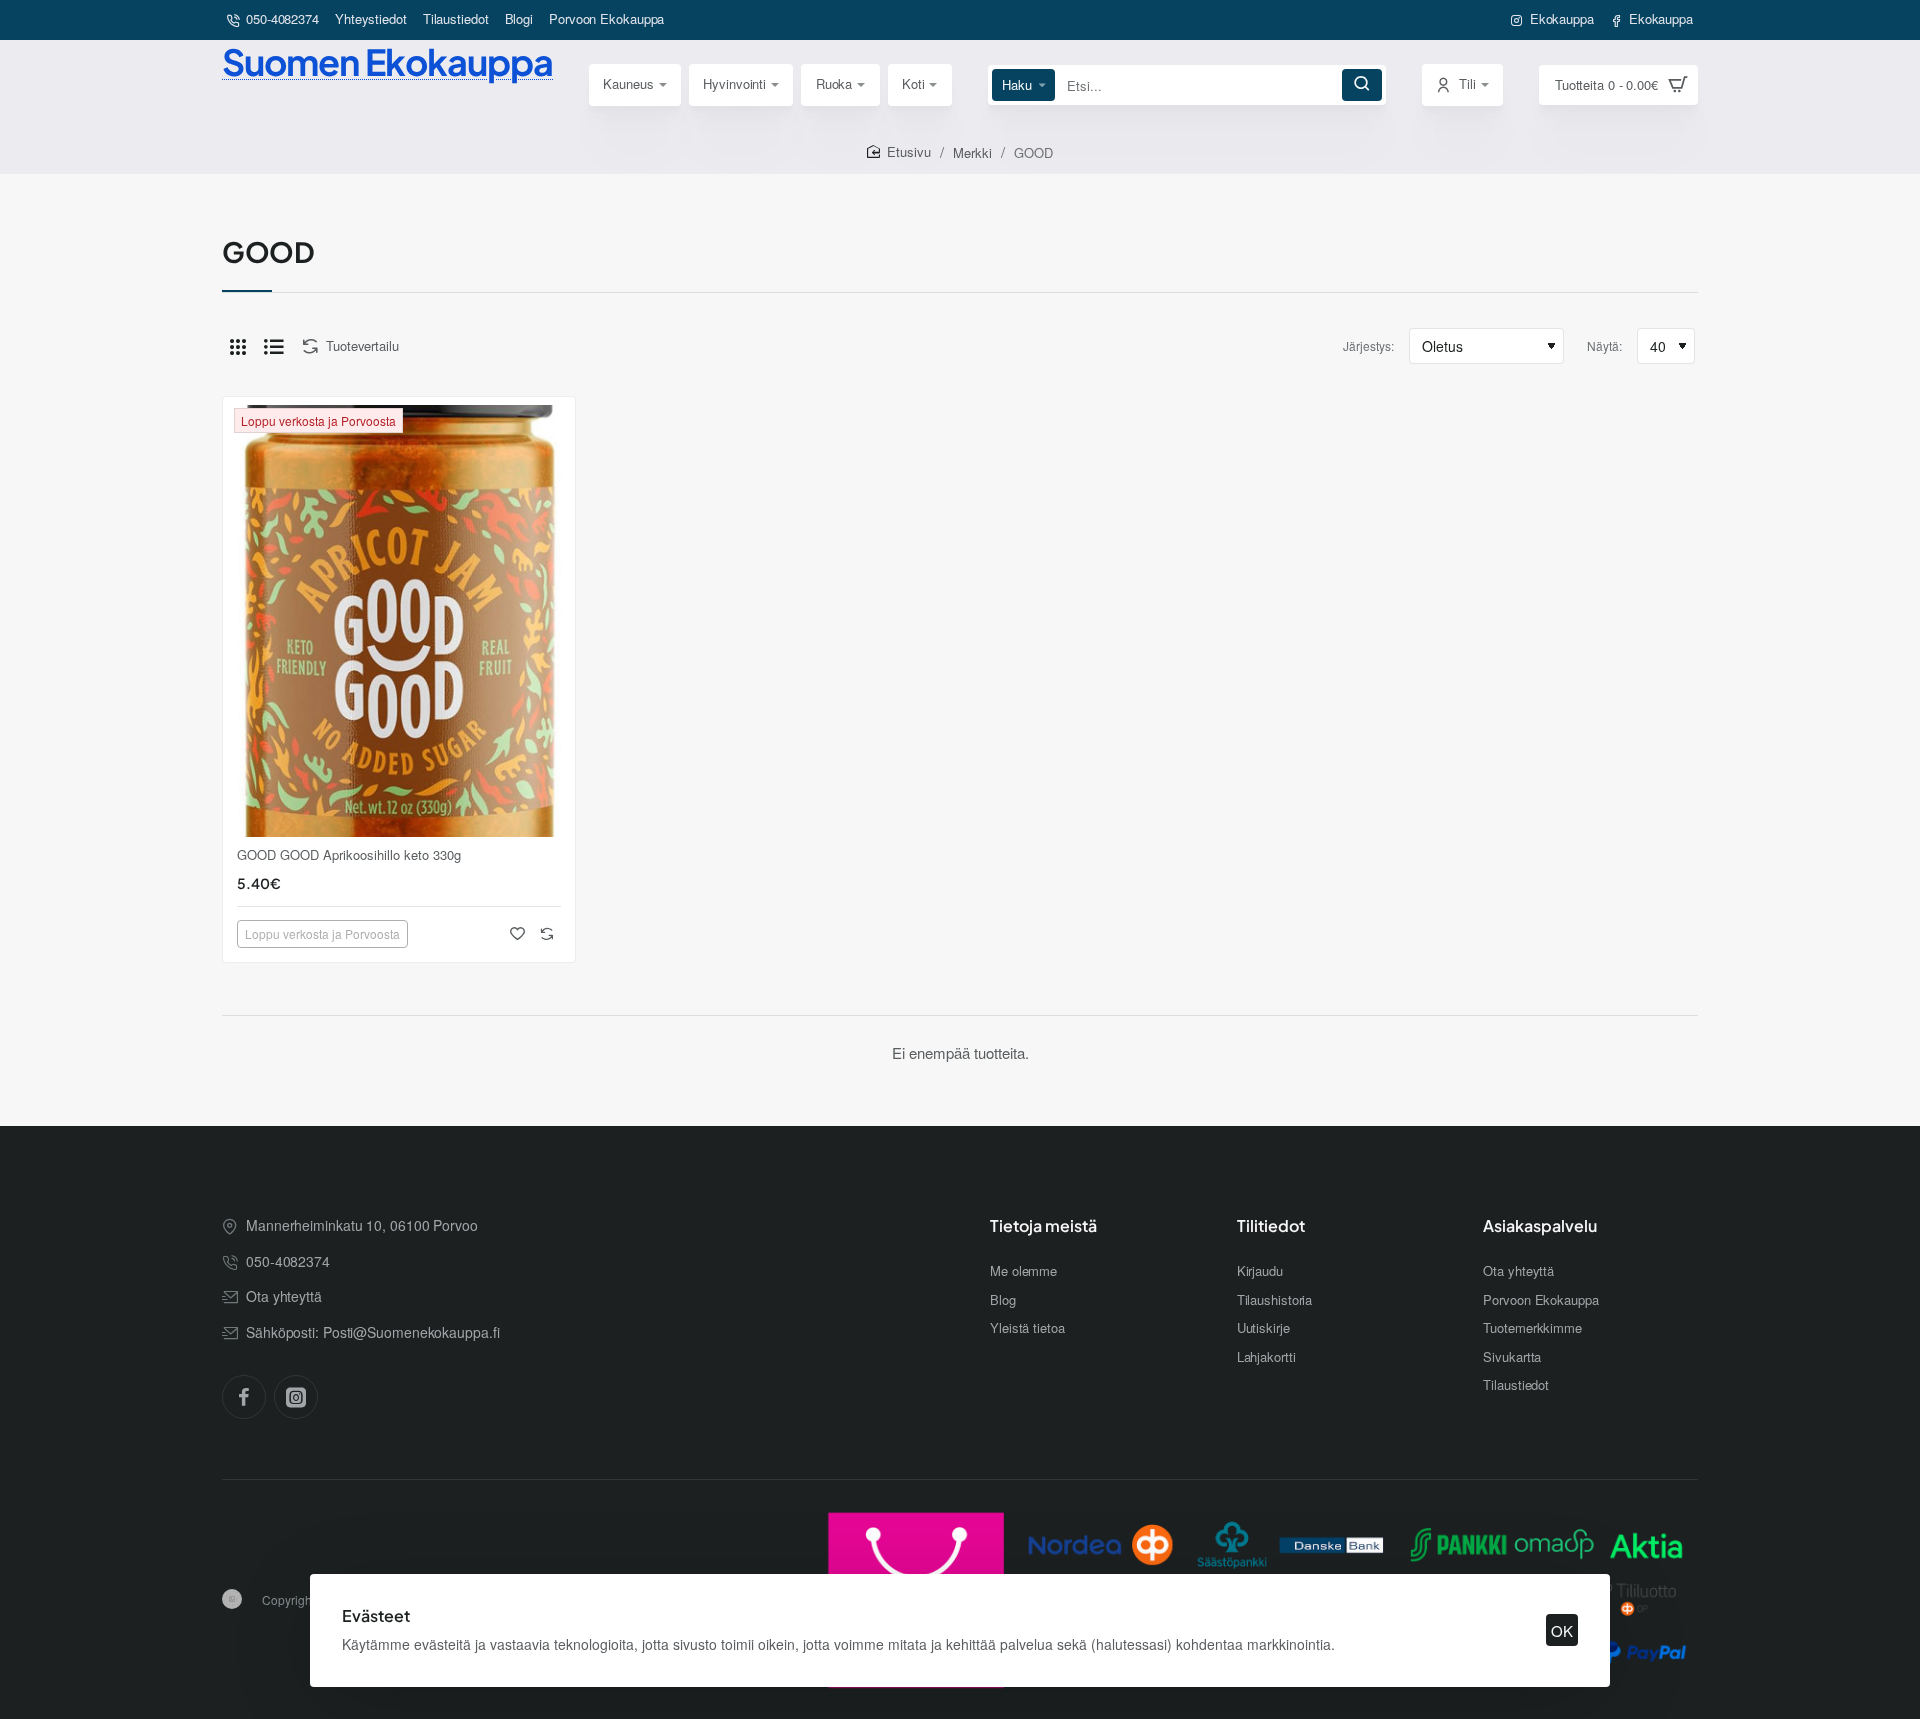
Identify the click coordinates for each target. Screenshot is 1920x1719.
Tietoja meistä (1043, 1226)
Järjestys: (1368, 345)
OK (1562, 1630)
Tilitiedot (1271, 1226)
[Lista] (274, 346)
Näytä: (1604, 345)
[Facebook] (244, 1397)
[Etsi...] (1362, 85)
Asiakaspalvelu (1540, 1226)
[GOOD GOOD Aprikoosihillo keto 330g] (399, 621)
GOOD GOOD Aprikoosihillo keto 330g (349, 855)
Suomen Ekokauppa (387, 61)
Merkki (972, 152)
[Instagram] (296, 1397)
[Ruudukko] (238, 346)
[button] (517, 933)
